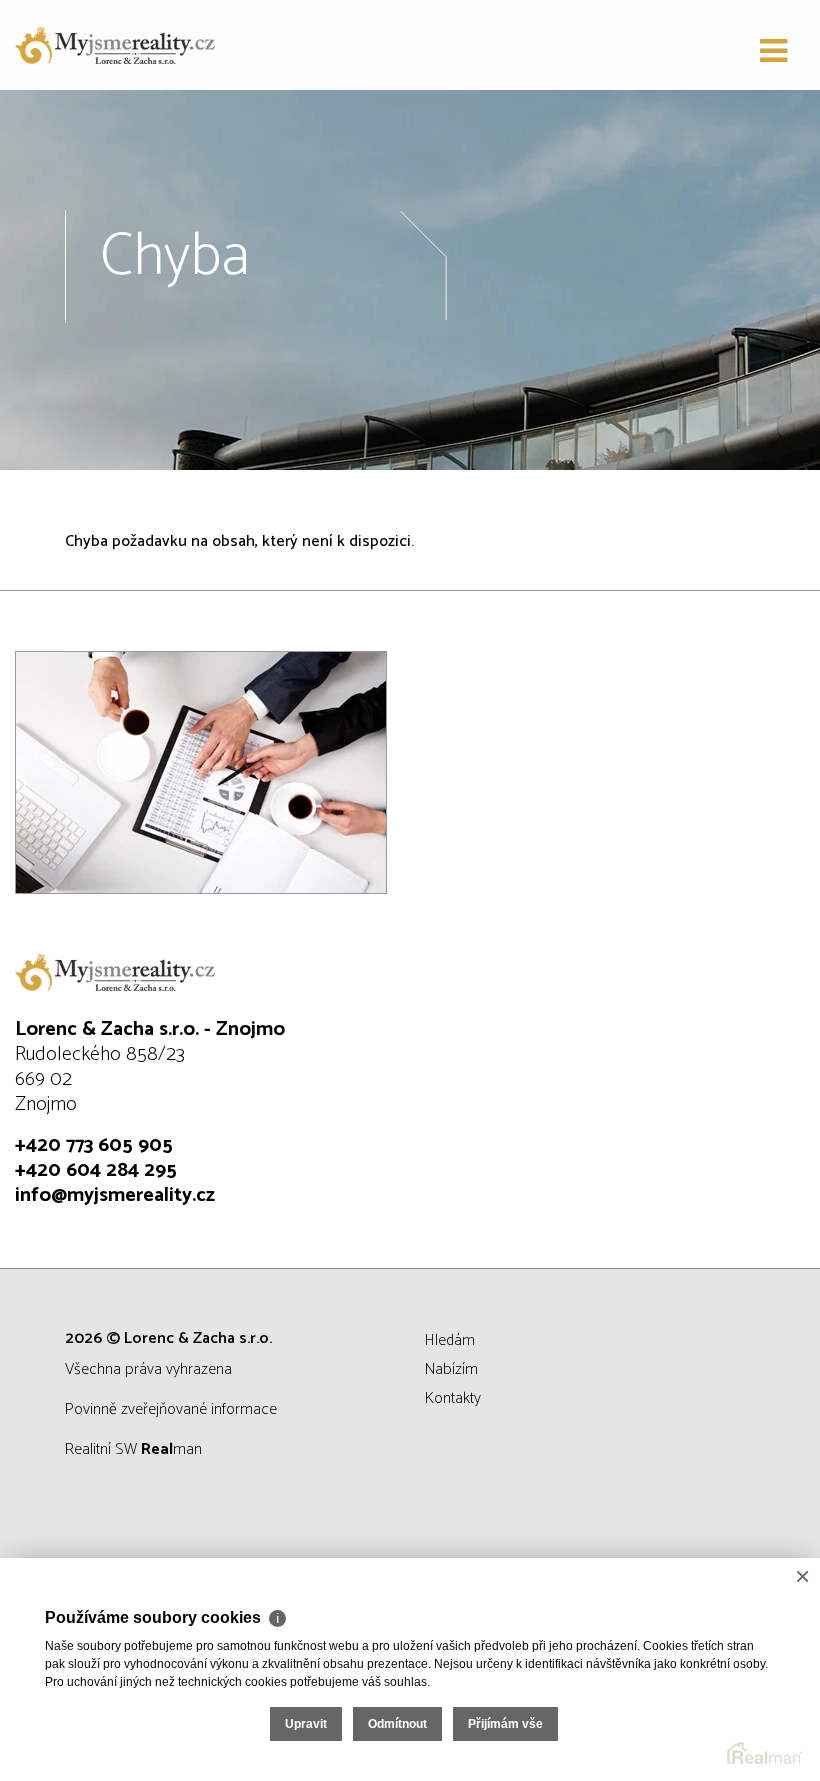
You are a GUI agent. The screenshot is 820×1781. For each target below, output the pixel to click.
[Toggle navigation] (773, 52)
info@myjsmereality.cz (115, 1195)
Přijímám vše (505, 1724)
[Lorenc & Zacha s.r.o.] (115, 45)
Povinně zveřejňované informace (171, 1409)
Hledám (450, 1340)
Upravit (306, 1724)
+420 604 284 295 (96, 1170)
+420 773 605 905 (94, 1145)
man (171, 1449)
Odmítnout (397, 1724)
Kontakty (453, 1398)
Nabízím (451, 1369)
